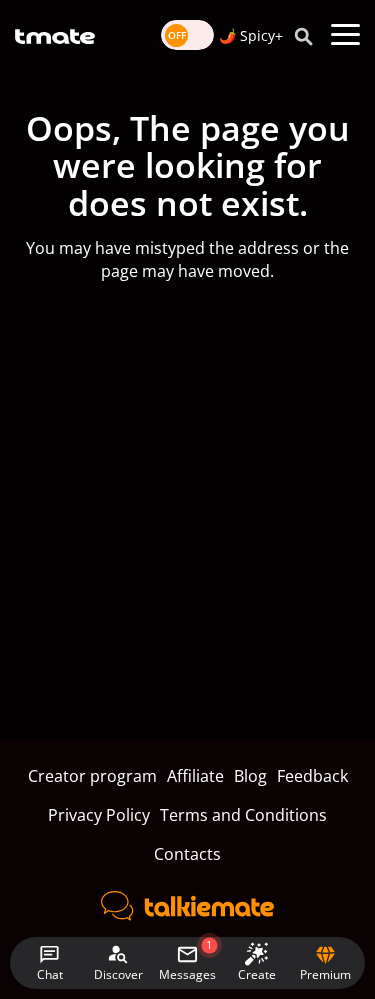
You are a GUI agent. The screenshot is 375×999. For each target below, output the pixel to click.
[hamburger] (345, 35)
